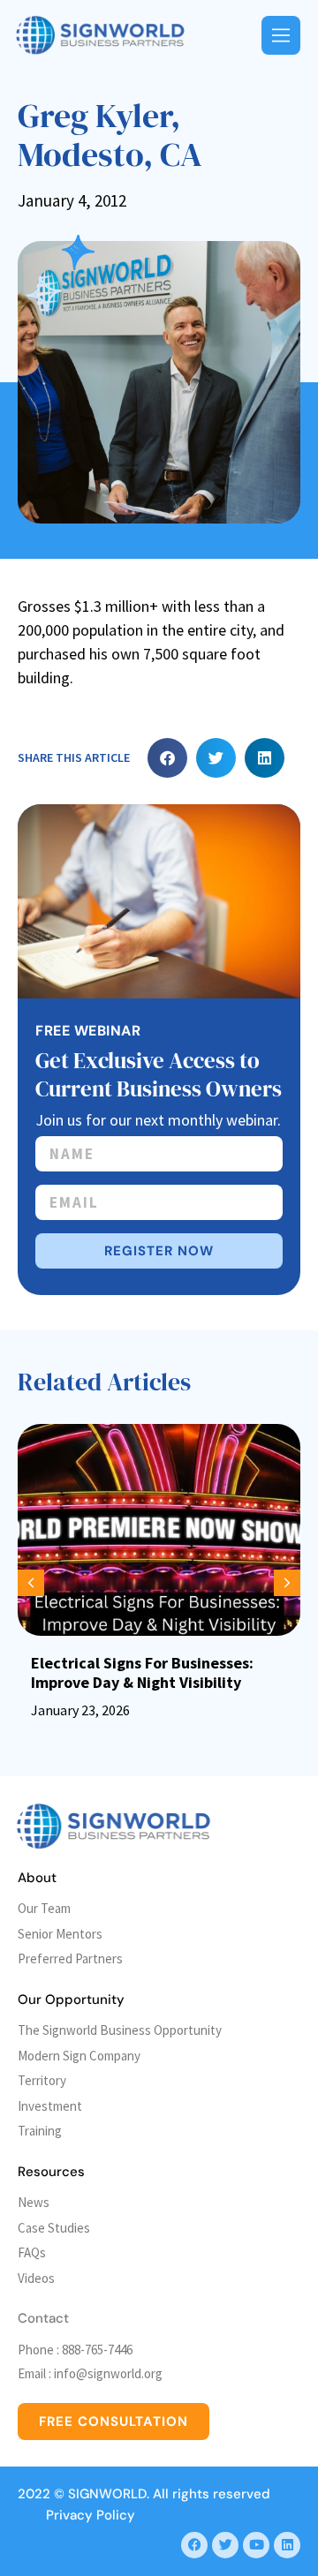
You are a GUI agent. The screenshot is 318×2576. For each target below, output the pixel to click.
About (37, 1878)
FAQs (32, 2252)
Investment (50, 2106)
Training (40, 2131)
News (34, 2202)
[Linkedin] (287, 2545)
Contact (43, 2318)
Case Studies (54, 2228)
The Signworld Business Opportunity (120, 2030)
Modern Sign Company (79, 2056)
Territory (42, 2080)
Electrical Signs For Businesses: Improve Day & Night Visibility (142, 1672)
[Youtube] (256, 2545)
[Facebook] (194, 2545)
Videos (36, 2278)
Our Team (44, 1908)
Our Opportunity (71, 2000)
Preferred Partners (70, 1958)
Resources (51, 2172)
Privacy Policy (91, 2515)
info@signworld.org (108, 2373)
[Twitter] (225, 2545)
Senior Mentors (60, 1934)
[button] (167, 758)
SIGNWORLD (107, 2494)
